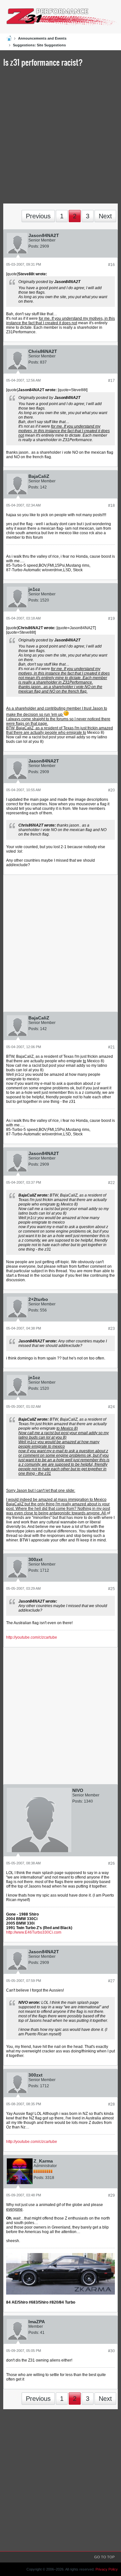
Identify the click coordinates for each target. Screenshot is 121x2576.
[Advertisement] (60, 137)
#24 (111, 1407)
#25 (111, 1589)
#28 (111, 2104)
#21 (111, 1047)
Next (105, 216)
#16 (111, 265)
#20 (111, 790)
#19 (111, 619)
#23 (111, 1329)
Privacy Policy (107, 2569)
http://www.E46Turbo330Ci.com (34, 1932)
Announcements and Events (42, 38)
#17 (111, 381)
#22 (111, 1183)
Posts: (34, 246)
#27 (111, 1981)
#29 (111, 2195)
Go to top (104, 2557)
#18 (111, 506)
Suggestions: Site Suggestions (39, 45)
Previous (38, 216)
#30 (111, 2351)
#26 (111, 1863)
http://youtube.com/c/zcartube (32, 1637)
